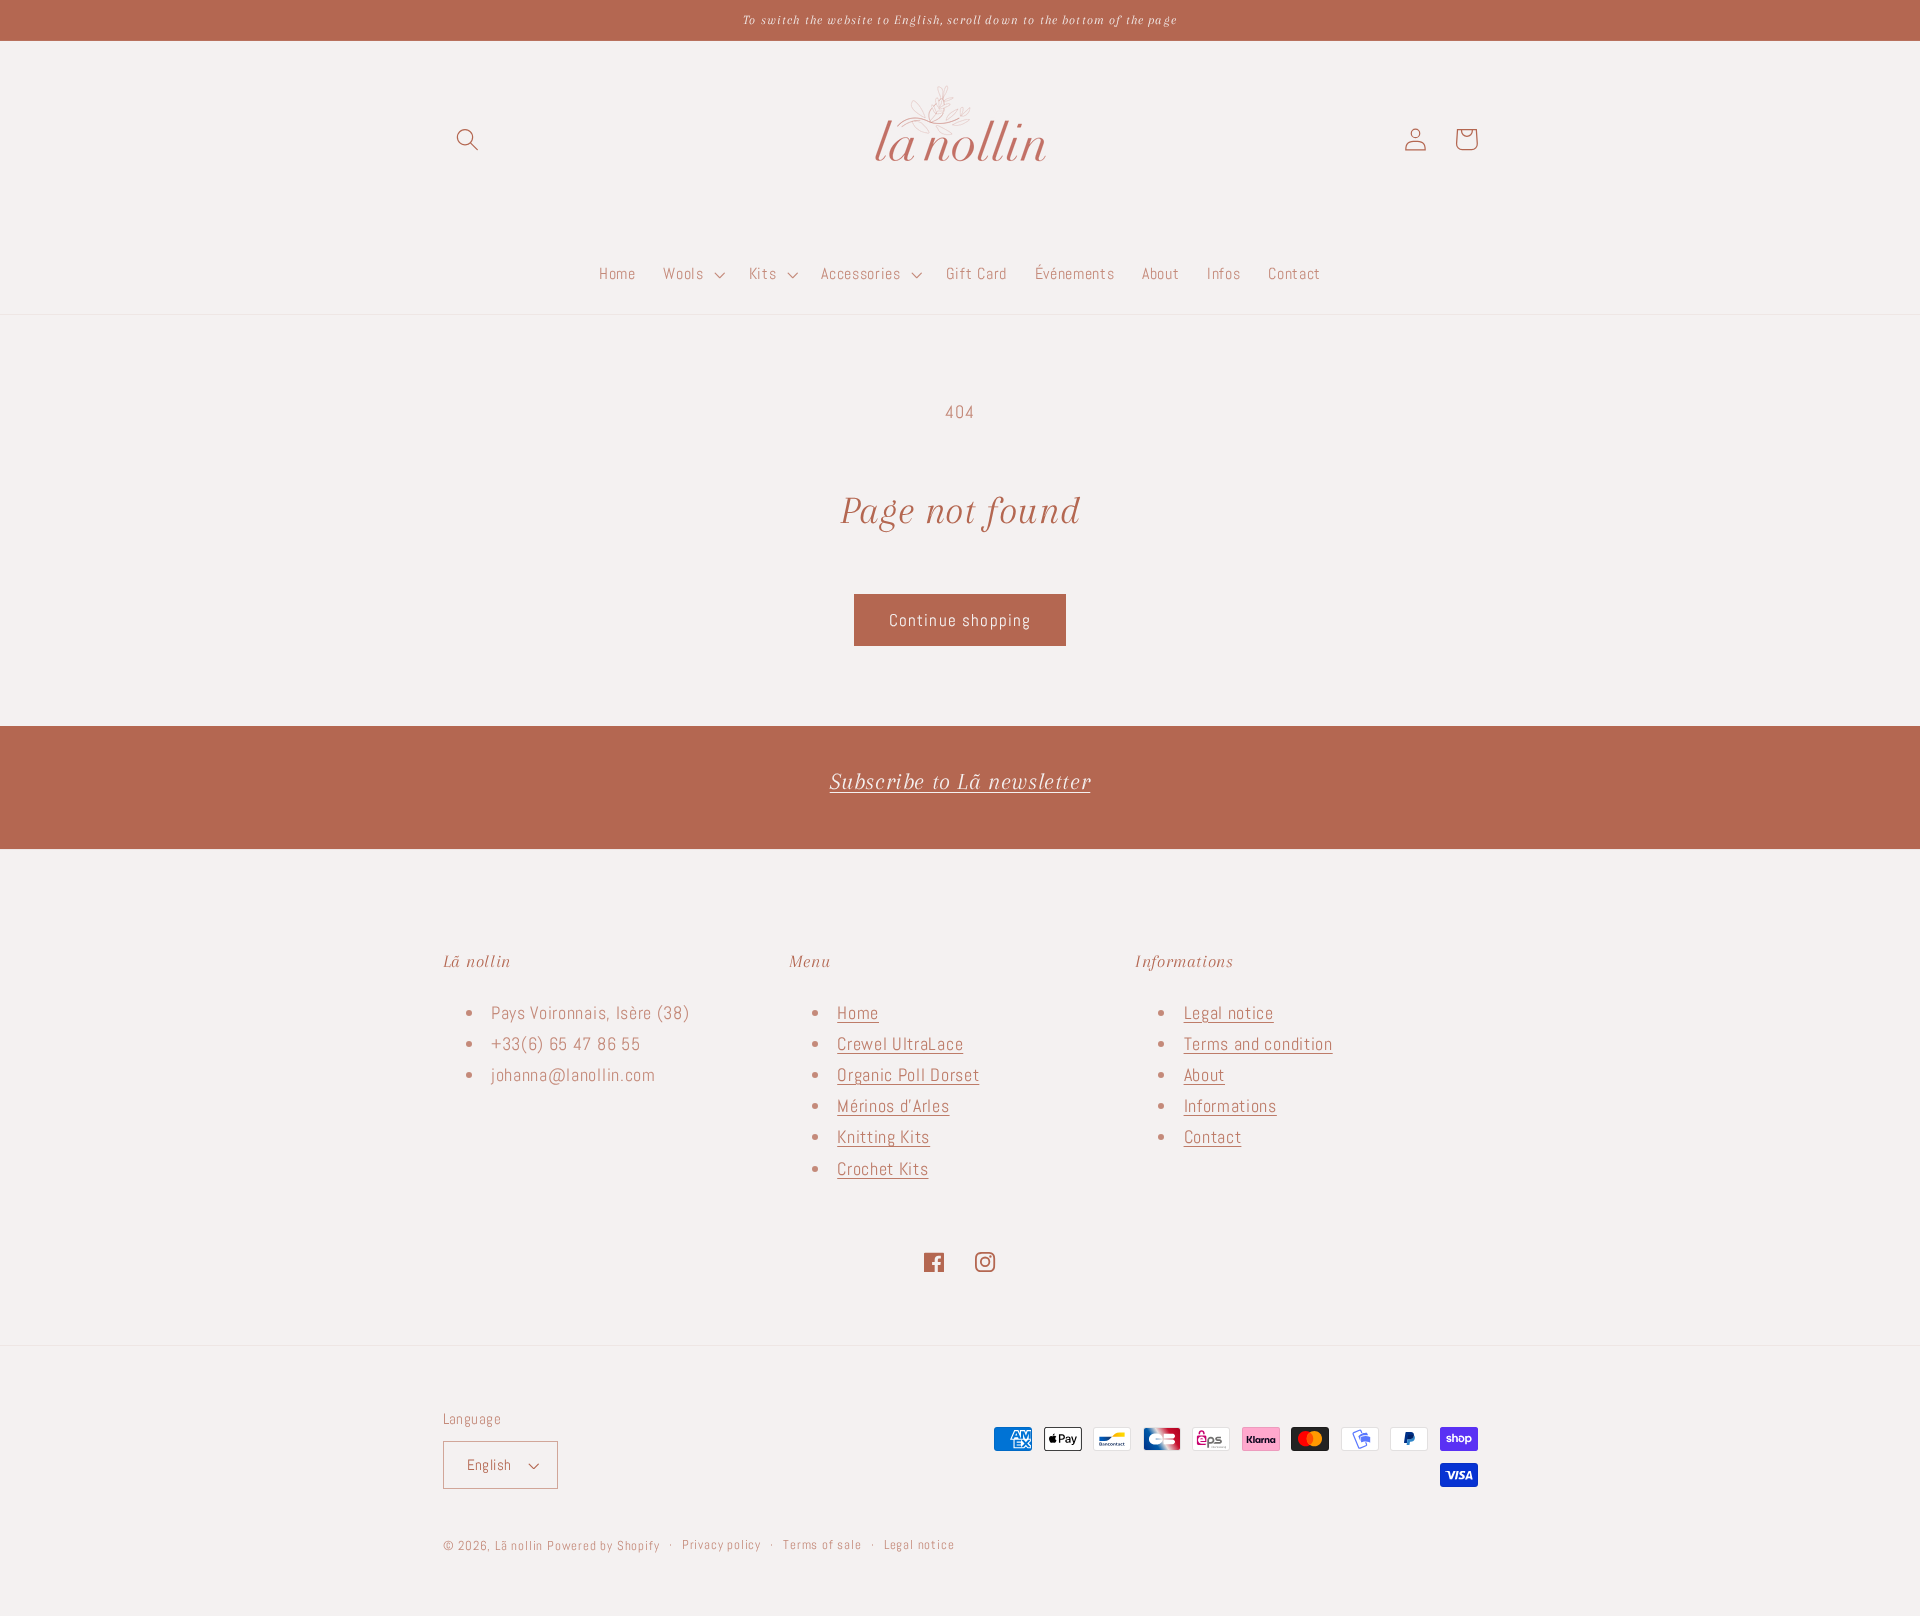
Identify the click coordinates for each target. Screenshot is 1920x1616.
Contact (1213, 1136)
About (1204, 1074)
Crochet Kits (882, 1168)
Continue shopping (960, 620)
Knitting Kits (883, 1136)
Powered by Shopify (603, 1546)
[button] (468, 139)
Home (858, 1012)
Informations (1230, 1105)
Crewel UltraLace (900, 1043)
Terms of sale (822, 1545)
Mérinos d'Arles (893, 1105)
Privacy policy (721, 1545)
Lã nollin (519, 1546)
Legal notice (1229, 1012)
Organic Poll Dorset (908, 1074)
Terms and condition (1258, 1043)
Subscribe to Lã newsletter (960, 781)
